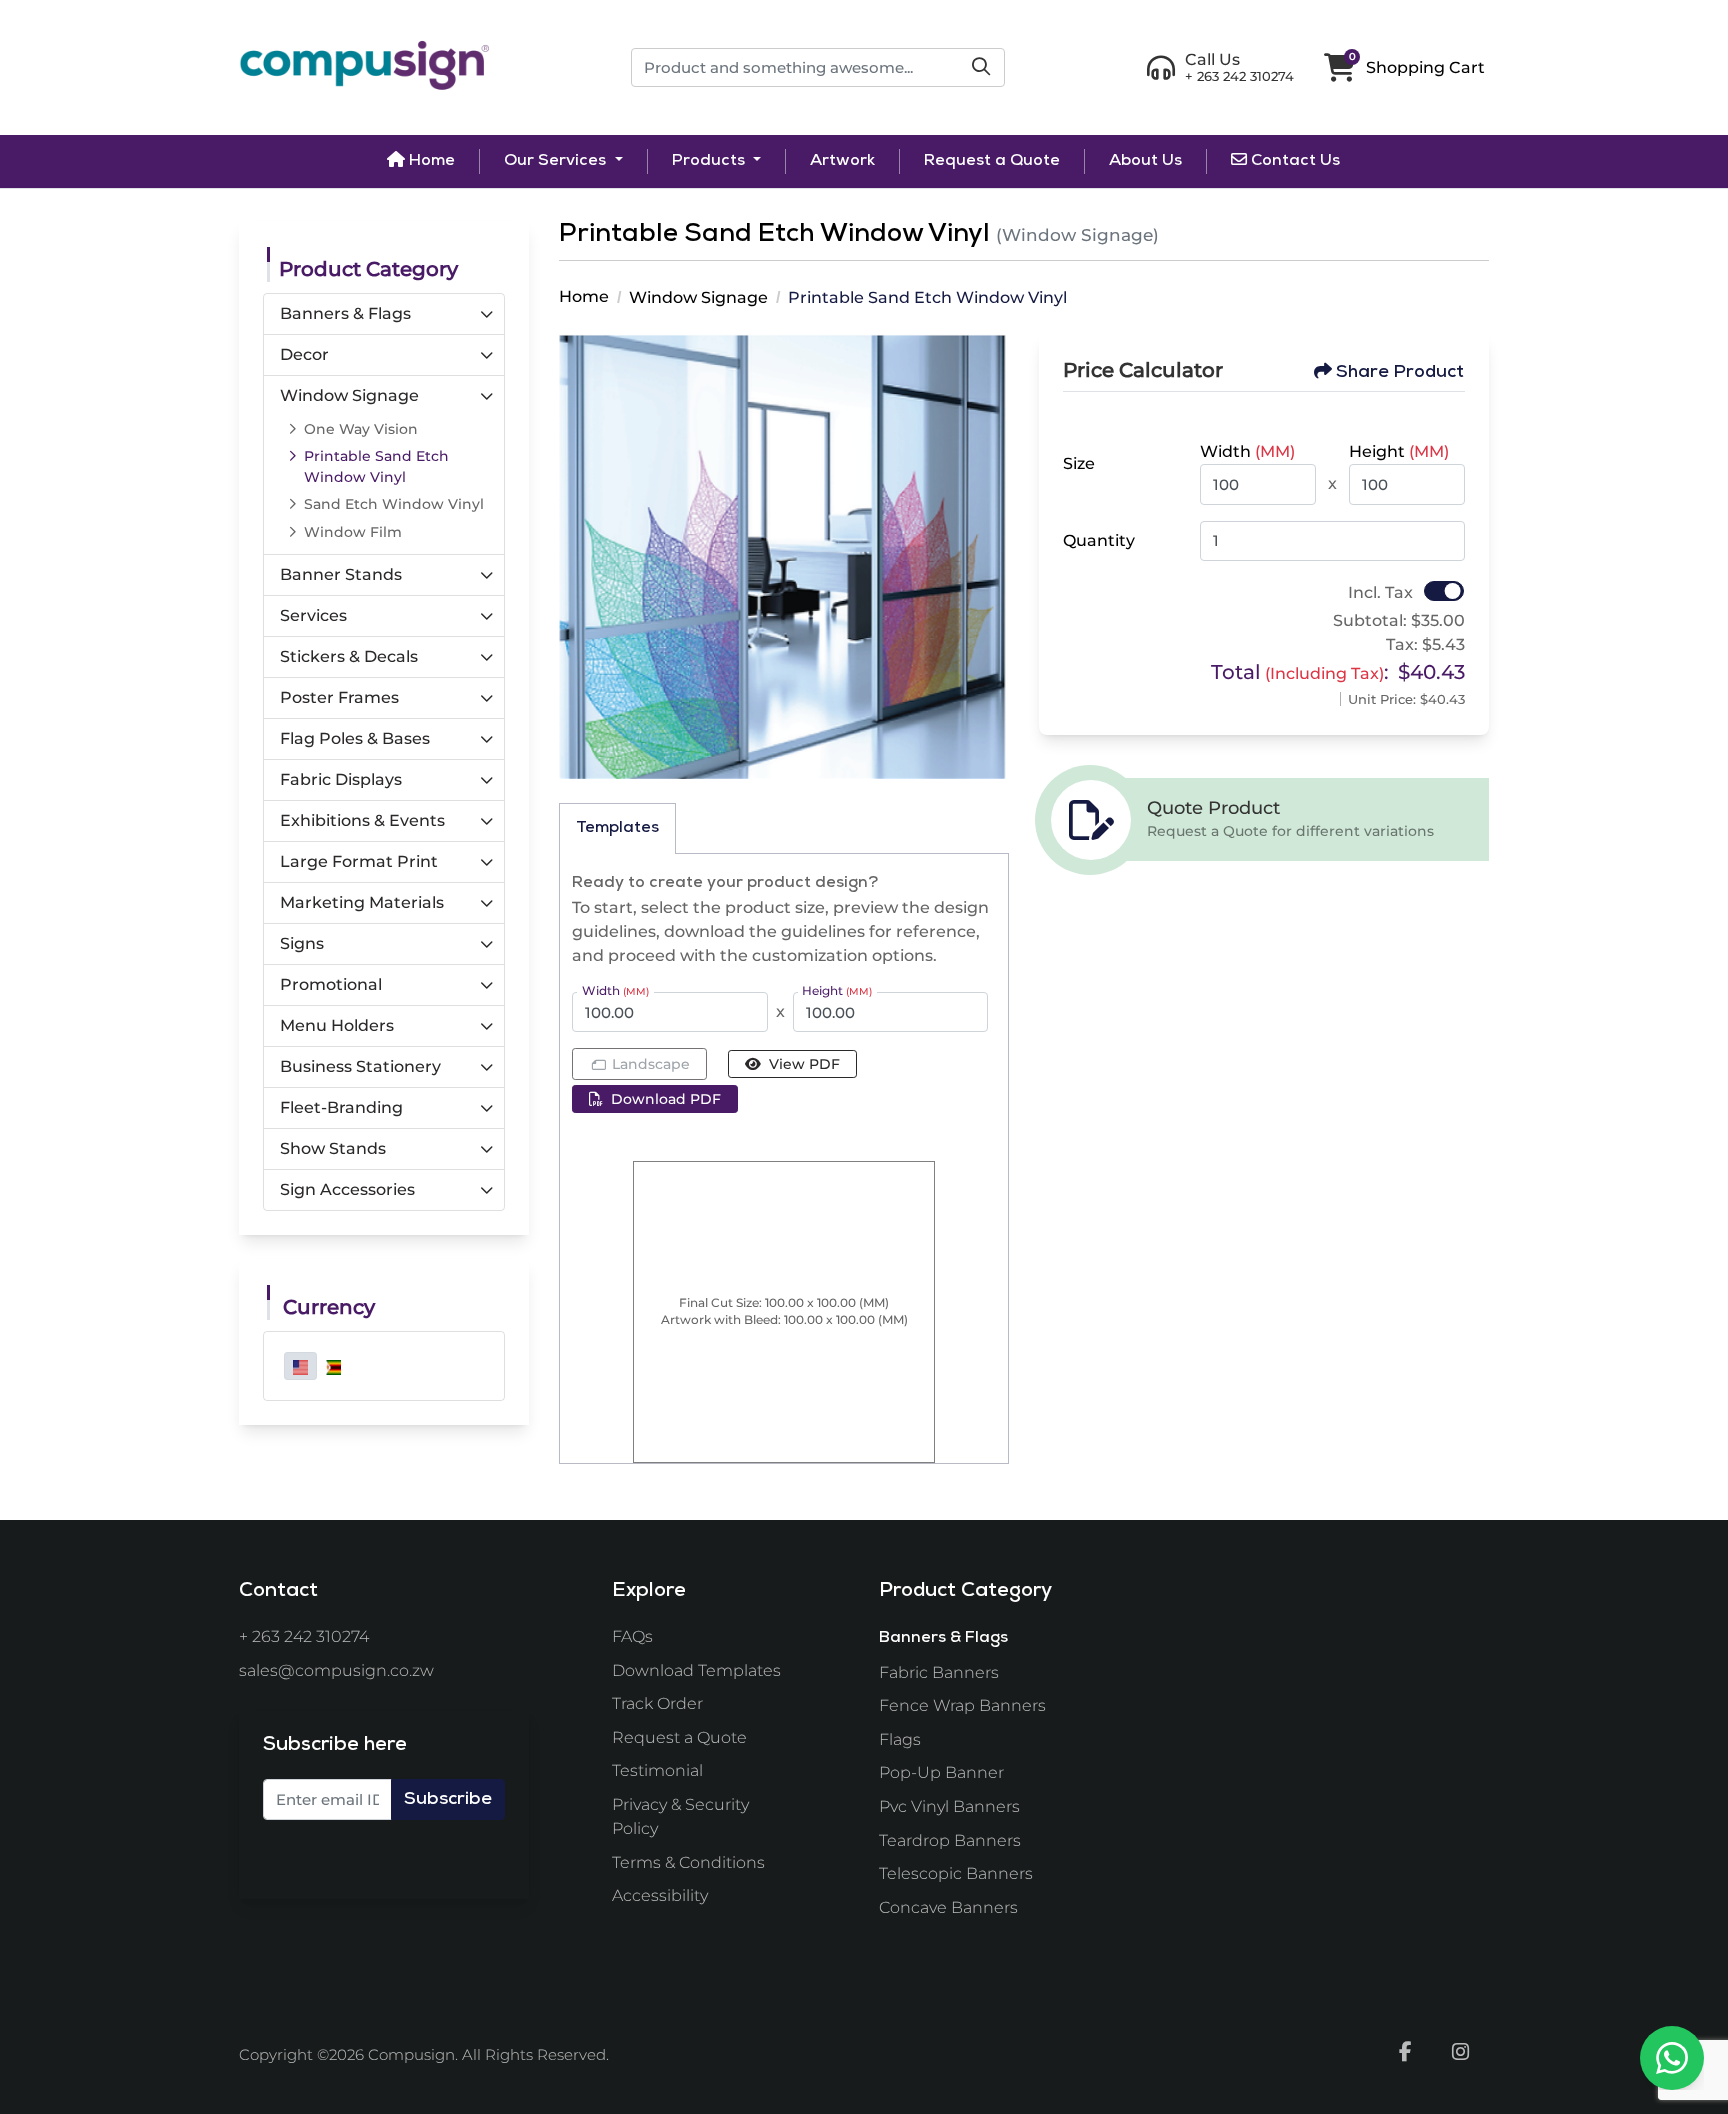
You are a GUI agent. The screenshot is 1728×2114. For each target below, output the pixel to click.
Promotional (331, 984)
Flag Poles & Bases (355, 738)
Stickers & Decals (349, 656)
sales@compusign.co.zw (336, 1670)
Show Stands (333, 1148)
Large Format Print (359, 861)
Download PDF (666, 1099)
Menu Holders (337, 1025)
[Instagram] (1461, 2051)
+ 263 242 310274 (304, 1636)
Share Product (1400, 373)
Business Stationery (360, 1066)
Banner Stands (341, 574)
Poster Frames (339, 697)
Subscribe (448, 1800)
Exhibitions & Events (362, 820)
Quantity (1099, 540)
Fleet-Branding (341, 1107)
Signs (302, 943)
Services (313, 615)
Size (1079, 463)
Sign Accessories (347, 1189)
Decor (304, 354)
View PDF (804, 1064)
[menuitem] (421, 161)
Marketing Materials (362, 902)
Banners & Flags (345, 313)
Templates (617, 829)
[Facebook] (1405, 2051)
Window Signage (349, 395)
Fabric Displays (341, 779)
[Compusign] (364, 67)
